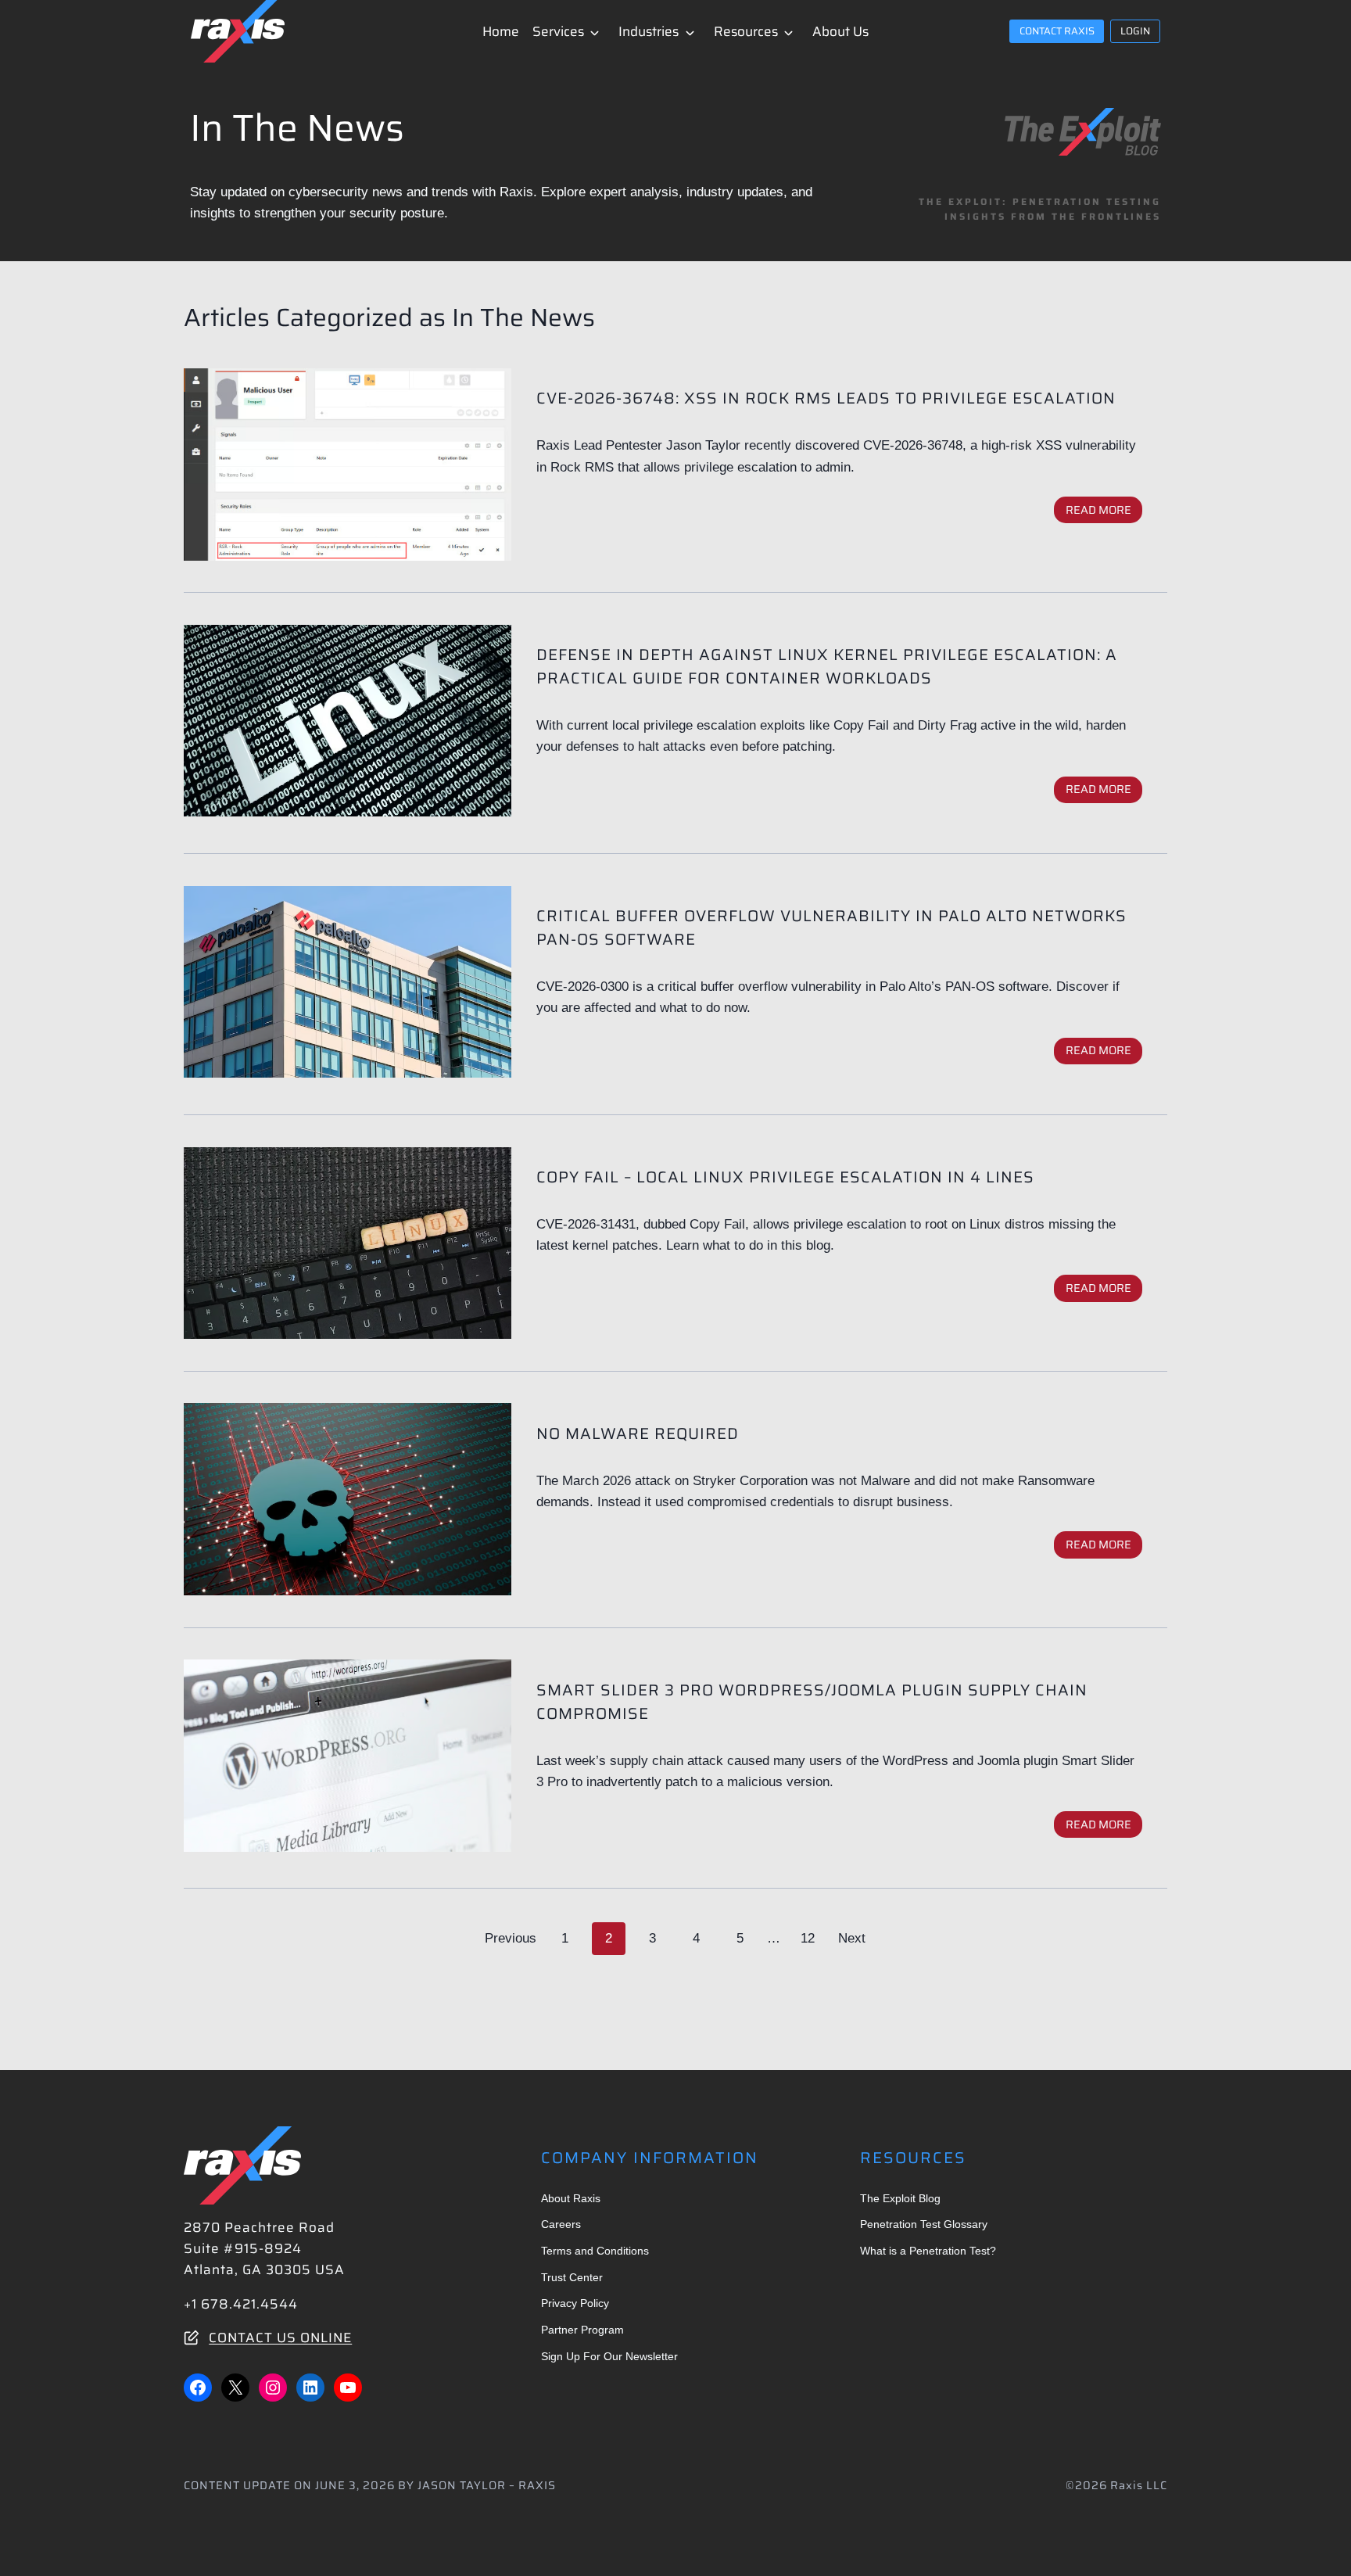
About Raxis (571, 2198)
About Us (840, 31)
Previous (511, 1938)
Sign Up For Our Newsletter (609, 2356)
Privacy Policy (575, 2303)
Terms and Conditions (595, 2251)
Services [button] (558, 31)
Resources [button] (746, 31)
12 (808, 1938)
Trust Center (572, 2277)
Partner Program (582, 2330)
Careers (561, 2224)
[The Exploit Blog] (1083, 132)
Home (501, 31)
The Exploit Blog (900, 2198)
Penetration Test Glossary (924, 2224)
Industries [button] (649, 31)
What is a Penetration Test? (928, 2251)
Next (852, 1938)
